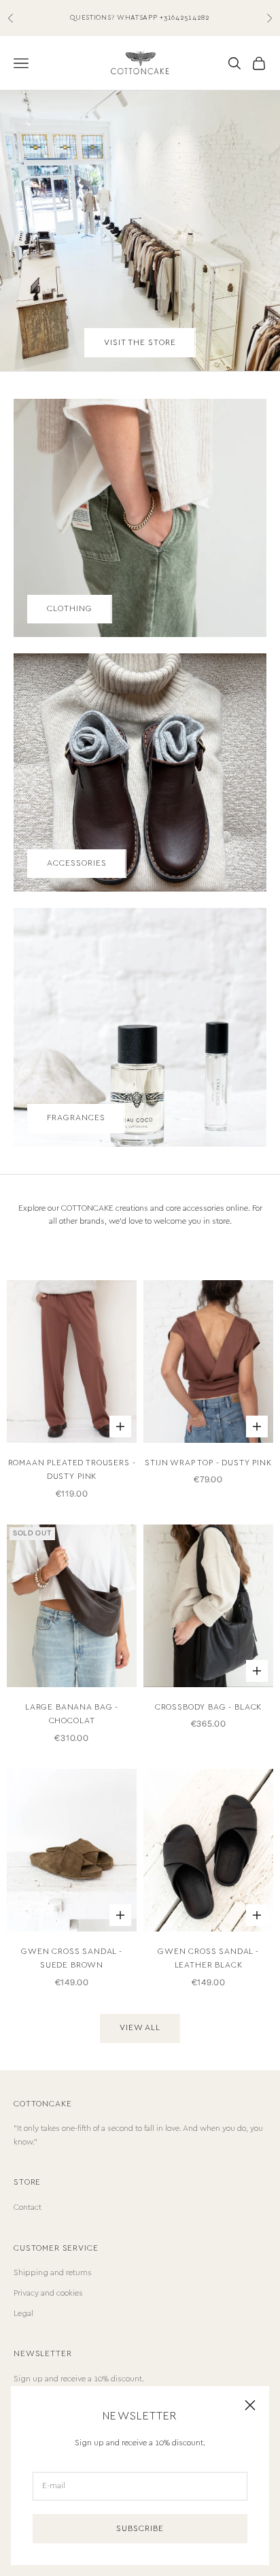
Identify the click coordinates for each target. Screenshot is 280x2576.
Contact (28, 2207)
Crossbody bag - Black (209, 1707)
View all (140, 2028)
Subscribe (140, 2529)
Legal (23, 2314)
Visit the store (140, 343)
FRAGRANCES (76, 1118)
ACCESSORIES (77, 863)
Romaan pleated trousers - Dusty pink (72, 1470)
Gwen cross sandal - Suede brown (72, 1958)
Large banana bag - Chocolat (72, 1714)
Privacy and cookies (48, 2293)
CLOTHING (70, 609)
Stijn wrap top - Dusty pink (208, 1463)
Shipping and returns (53, 2273)
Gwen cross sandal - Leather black (208, 1958)
